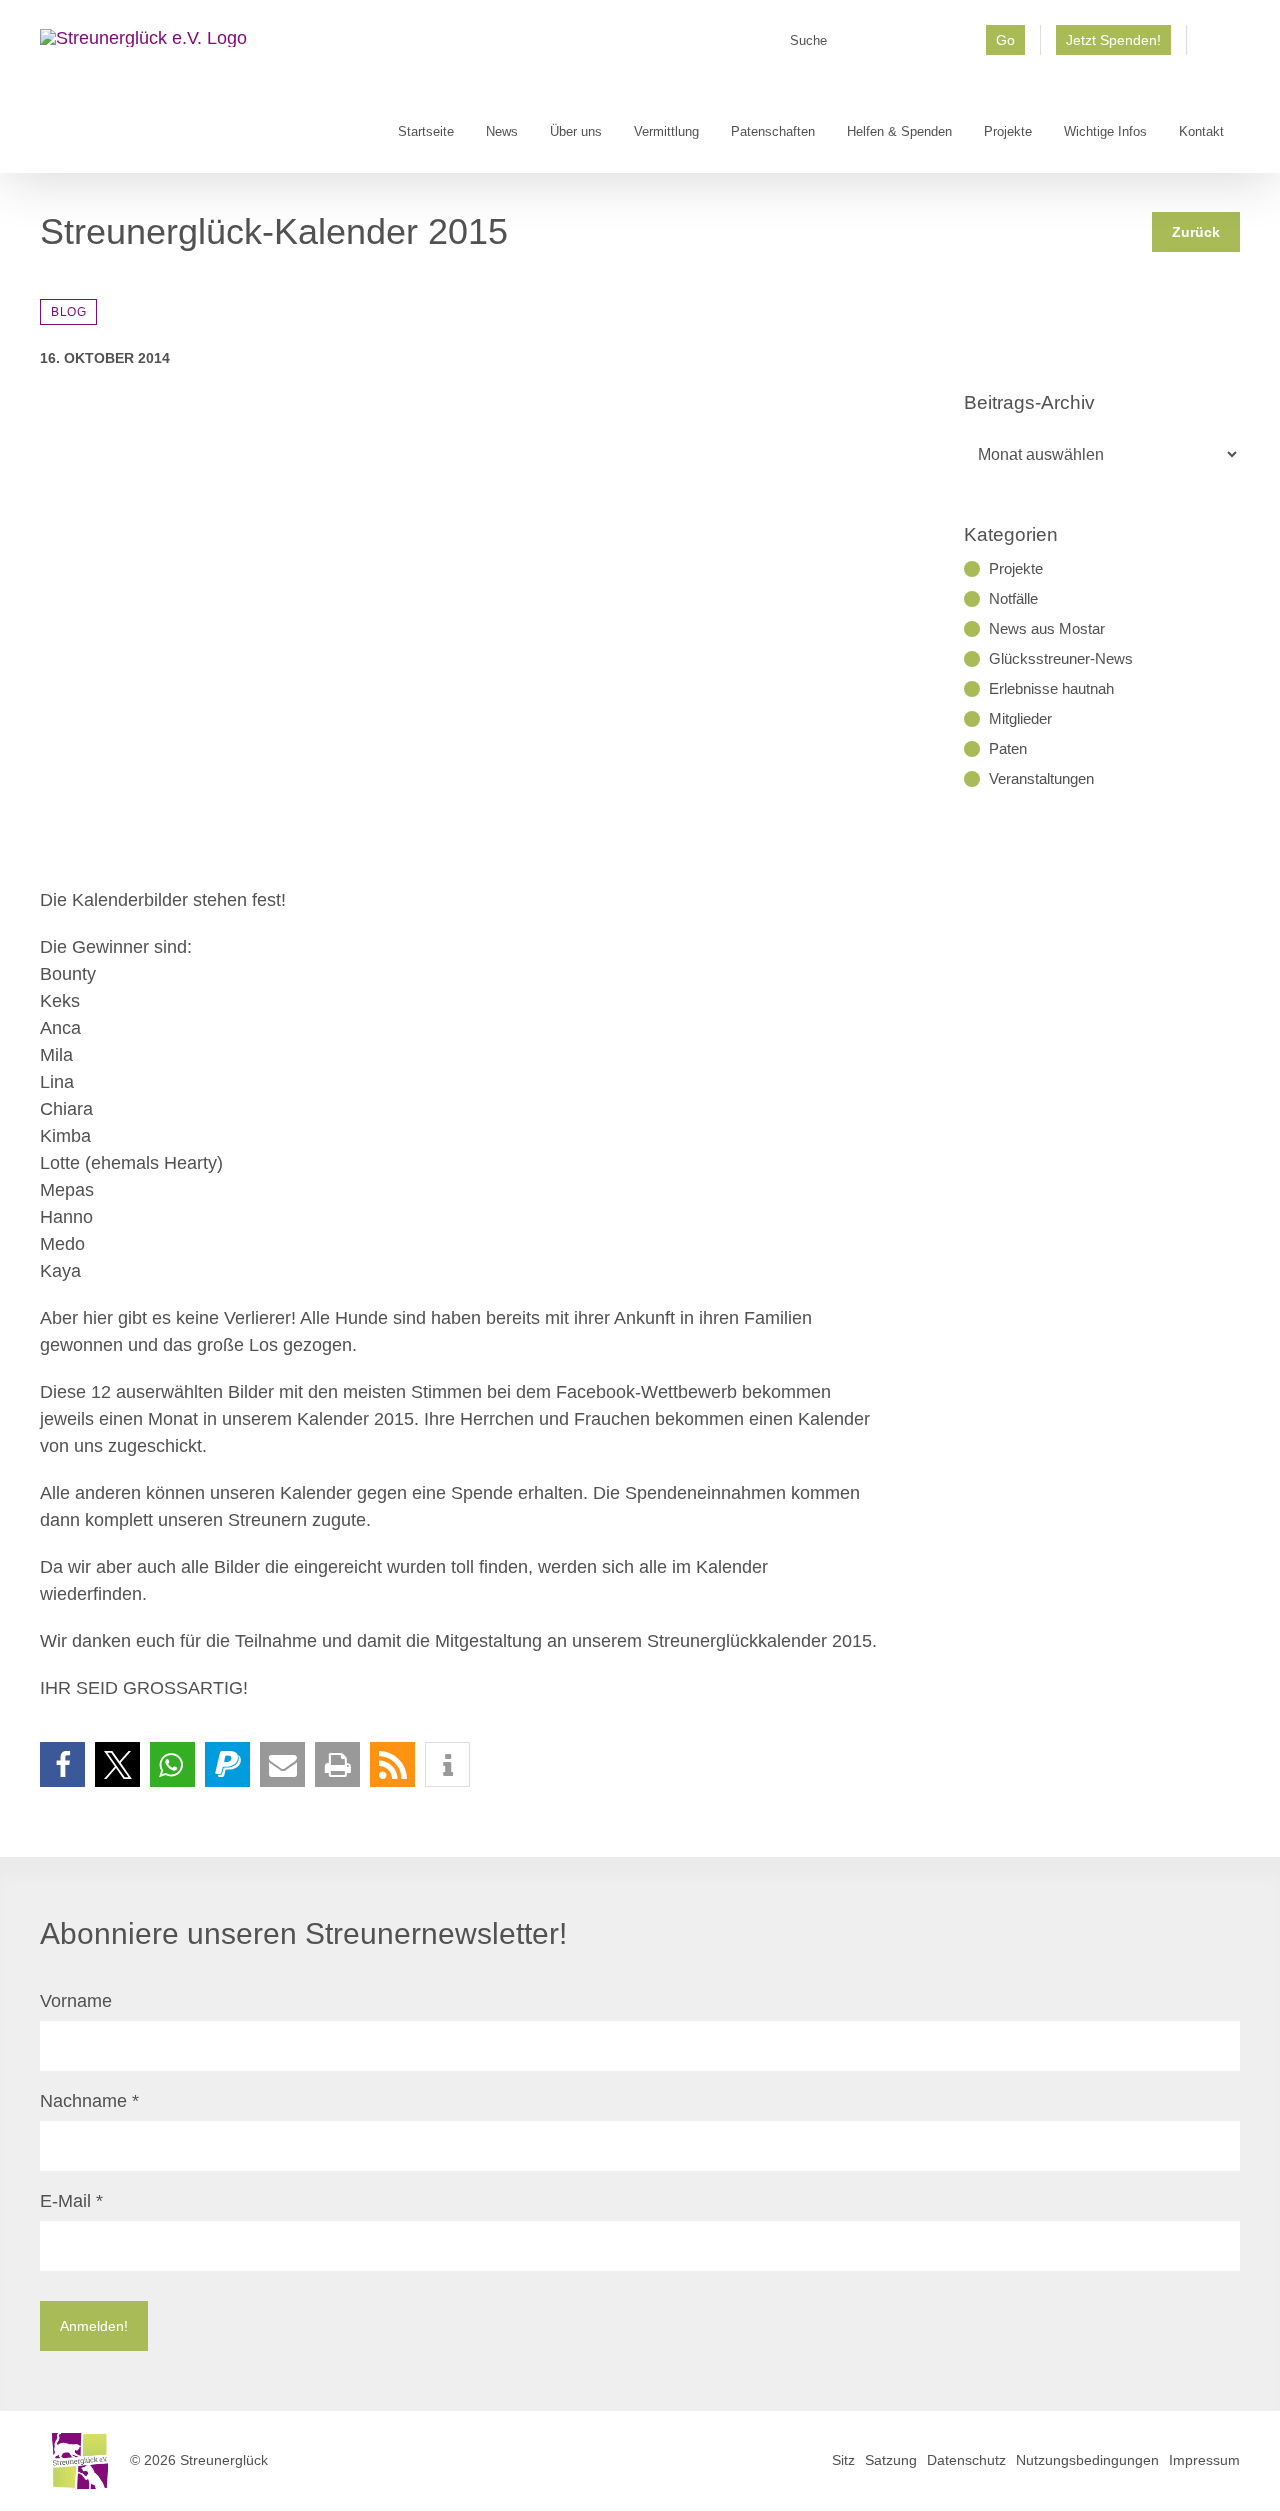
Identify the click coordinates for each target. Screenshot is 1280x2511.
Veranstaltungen (1041, 778)
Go (1005, 40)
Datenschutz (966, 2460)
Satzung (891, 2460)
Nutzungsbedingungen (1087, 2460)
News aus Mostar (1047, 628)
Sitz (843, 2460)
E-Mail (71, 2201)
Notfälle (1013, 598)
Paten (1008, 748)
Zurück (1196, 232)
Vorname (76, 2001)
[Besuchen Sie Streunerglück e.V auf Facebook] (1213, 47)
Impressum (1204, 2460)
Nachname (89, 2101)
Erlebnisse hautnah (1051, 688)
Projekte (1016, 568)
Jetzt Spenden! (1113, 40)
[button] (62, 1764)
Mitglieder (1020, 718)
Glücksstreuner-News (1061, 658)
